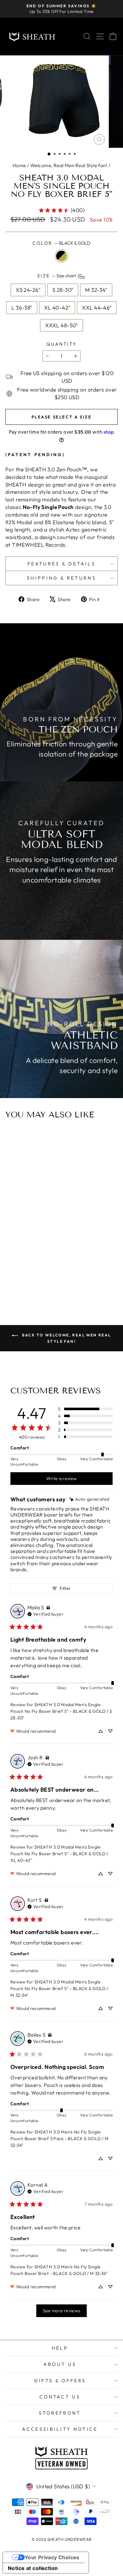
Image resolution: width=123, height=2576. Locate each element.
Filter (65, 1588)
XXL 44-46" (97, 308)
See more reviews (62, 2311)
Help (60, 2348)
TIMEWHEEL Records (38, 545)
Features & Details (61, 564)
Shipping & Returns (61, 578)
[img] (89, 1499)
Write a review (61, 1479)
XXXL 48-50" (61, 325)
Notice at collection (33, 2568)
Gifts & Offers (60, 2381)
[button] (49, 154)
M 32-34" (96, 290)
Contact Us (60, 2397)
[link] (61, 210)
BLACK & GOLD (61, 256)
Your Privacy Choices (52, 2557)
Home (19, 165)
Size (57, 276)
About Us (60, 2364)
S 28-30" (63, 290)
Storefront (60, 2413)
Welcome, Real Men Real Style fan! (69, 165)
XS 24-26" (28, 290)
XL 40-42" (57, 308)
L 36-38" (22, 308)
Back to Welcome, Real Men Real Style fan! (66, 1338)
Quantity (61, 344)
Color (61, 243)
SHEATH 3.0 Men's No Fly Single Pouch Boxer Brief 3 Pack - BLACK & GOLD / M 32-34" (59, 2139)
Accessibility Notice (60, 2429)
